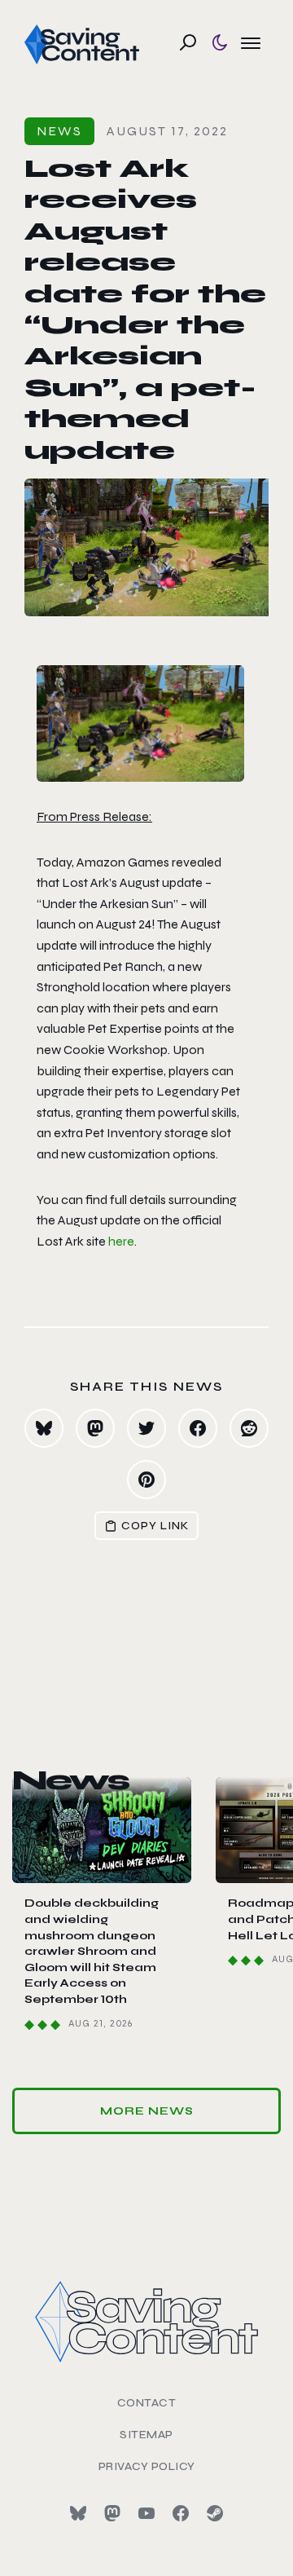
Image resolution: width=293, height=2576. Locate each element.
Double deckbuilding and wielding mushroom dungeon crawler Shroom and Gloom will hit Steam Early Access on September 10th (92, 1951)
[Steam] (215, 2513)
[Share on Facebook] (198, 1428)
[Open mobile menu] (251, 42)
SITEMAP (146, 2435)
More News (147, 2111)
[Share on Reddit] (249, 1428)
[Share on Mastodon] (95, 1428)
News (59, 131)
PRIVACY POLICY (147, 2466)
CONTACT (147, 2403)
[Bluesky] (78, 2513)
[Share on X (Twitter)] (146, 1428)
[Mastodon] (112, 2513)
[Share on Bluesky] (44, 1428)
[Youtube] (146, 2513)
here (121, 1241)
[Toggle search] (188, 42)
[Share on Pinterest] (146, 1480)
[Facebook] (181, 2513)
